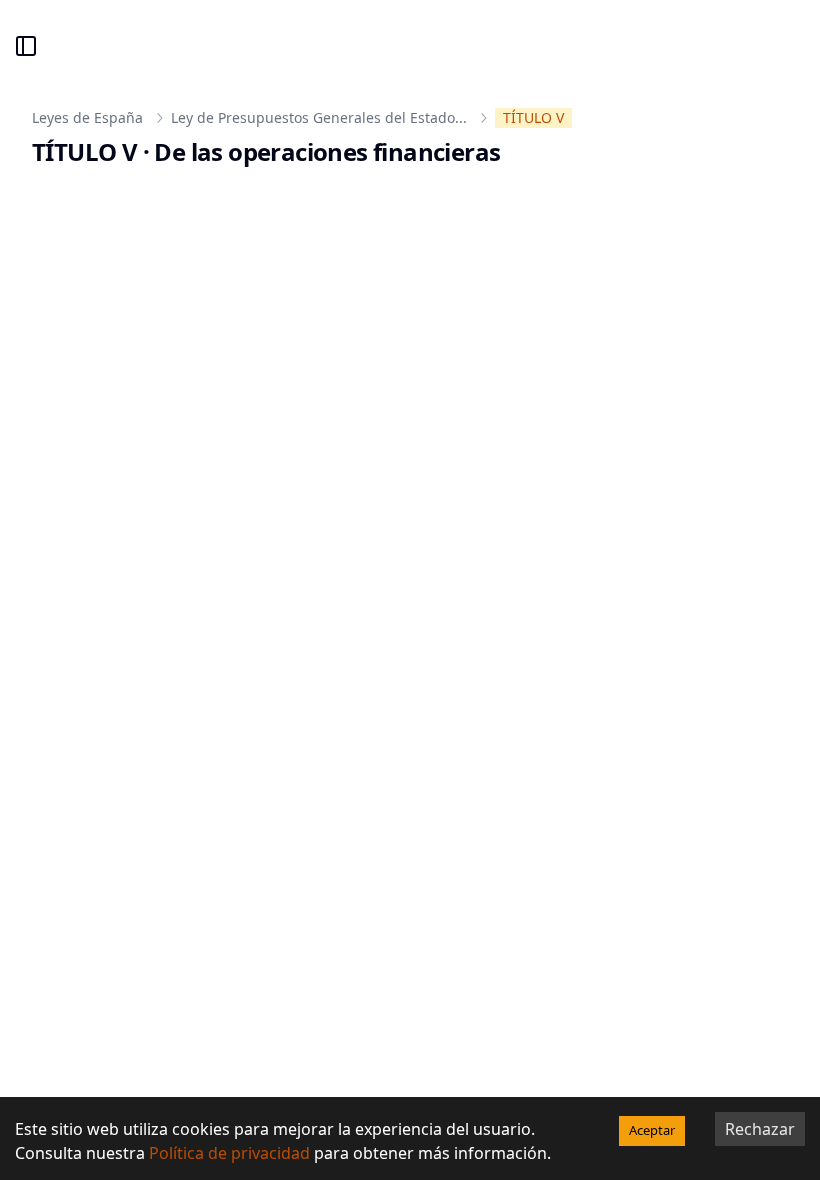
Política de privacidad (229, 1153)
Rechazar (760, 1129)
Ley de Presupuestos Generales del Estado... (319, 117)
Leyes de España (87, 117)
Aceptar (652, 1130)
